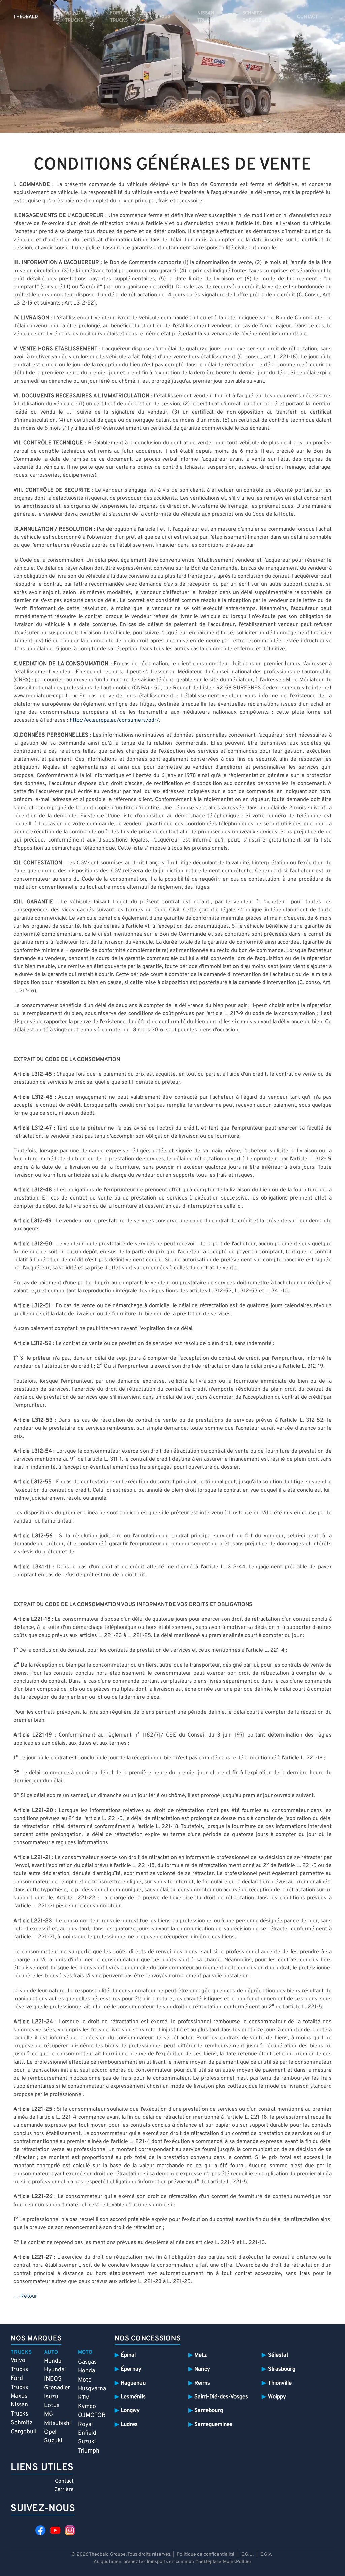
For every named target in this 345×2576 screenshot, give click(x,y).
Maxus (19, 2396)
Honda (53, 2361)
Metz (200, 2355)
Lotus (52, 2406)
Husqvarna (92, 2389)
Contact (64, 2481)
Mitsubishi (57, 2423)
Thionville (280, 2383)
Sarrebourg (209, 2411)
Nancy (202, 2369)
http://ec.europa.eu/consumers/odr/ (114, 720)
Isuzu (51, 2397)
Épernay (131, 2369)
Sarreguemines (213, 2424)
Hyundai (55, 2370)
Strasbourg (282, 2369)
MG (49, 2414)
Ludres (129, 2424)
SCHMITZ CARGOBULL (256, 17)
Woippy (277, 2397)
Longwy (130, 2411)
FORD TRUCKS (119, 17)
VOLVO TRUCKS (74, 17)
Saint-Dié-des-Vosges (221, 2397)
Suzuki (53, 2441)
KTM (84, 2398)
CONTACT (307, 17)
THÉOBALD (26, 17)
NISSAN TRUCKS (206, 17)
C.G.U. (247, 2555)
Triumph (89, 2451)
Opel (50, 2432)
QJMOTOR (92, 2415)
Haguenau (133, 2383)
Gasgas (87, 2362)
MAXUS (163, 17)
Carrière (64, 2490)
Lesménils (133, 2397)
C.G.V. (266, 2555)
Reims (202, 2383)
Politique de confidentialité (206, 2555)
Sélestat (278, 2355)
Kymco (87, 2407)
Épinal (128, 2355)
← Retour (25, 2296)
